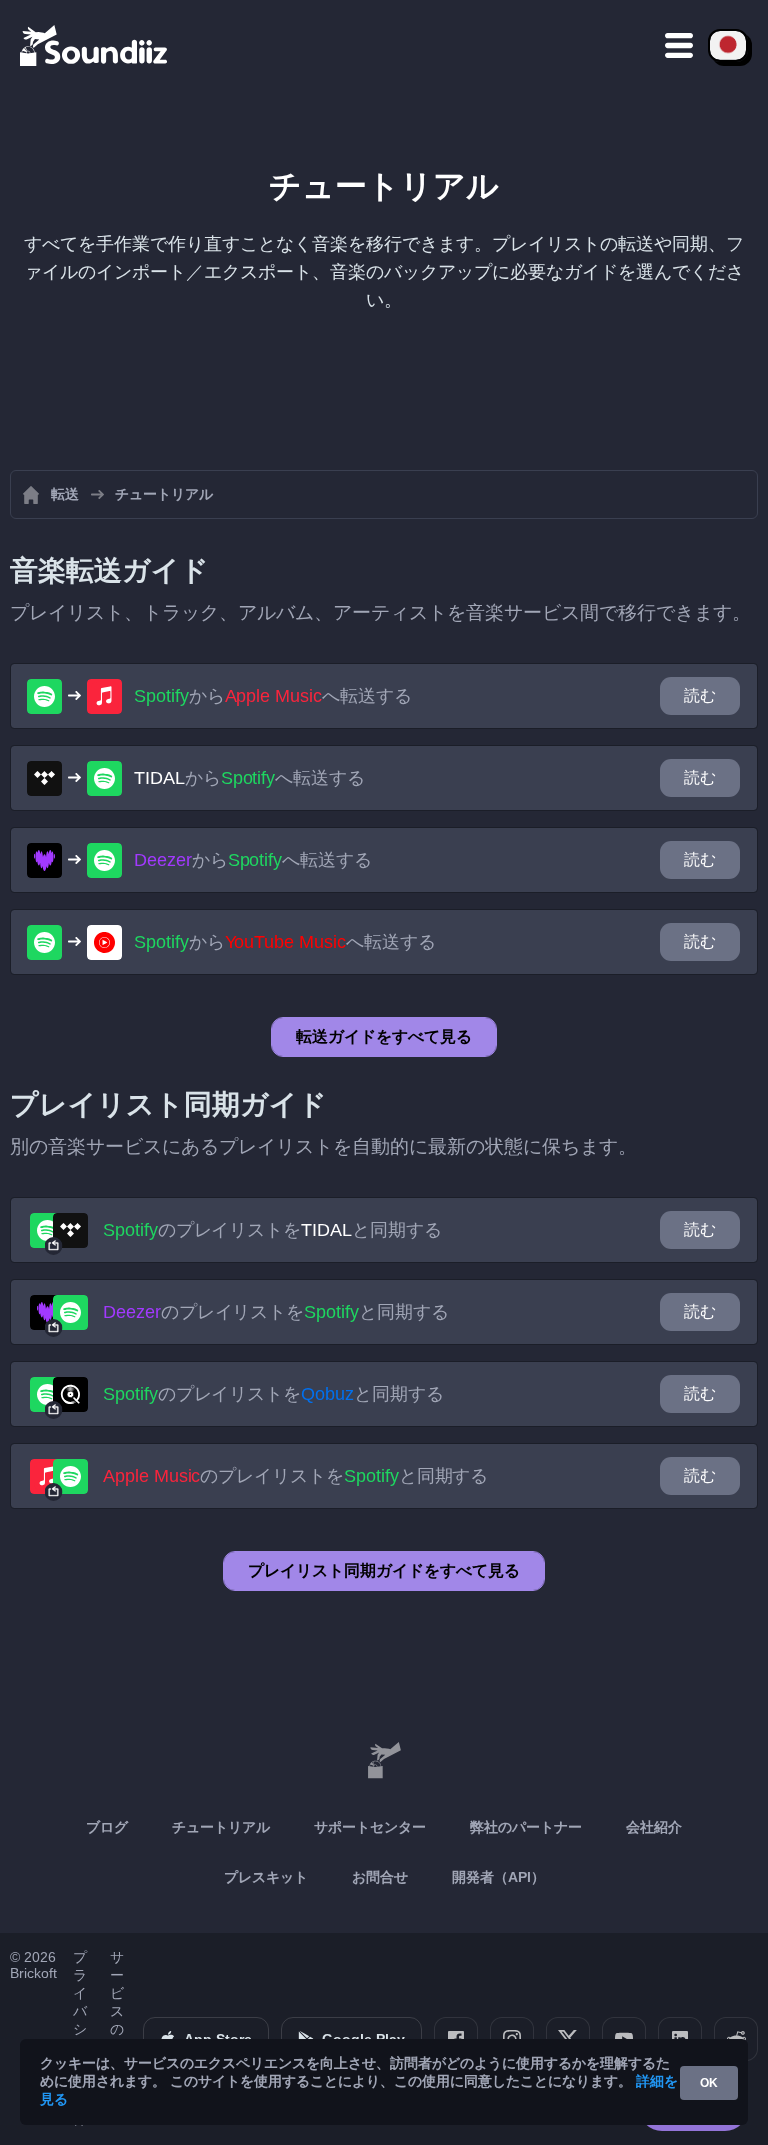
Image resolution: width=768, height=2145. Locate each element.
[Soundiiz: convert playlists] (384, 1761)
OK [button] (709, 2083)
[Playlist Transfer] (95, 45)
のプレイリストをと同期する (272, 1230)
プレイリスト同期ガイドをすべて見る (384, 1570)
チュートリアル (221, 1827)
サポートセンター (370, 1827)
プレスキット (266, 1877)
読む (700, 695)
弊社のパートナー (526, 1827)
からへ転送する (273, 696)
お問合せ (380, 1877)
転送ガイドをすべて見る (384, 1036)
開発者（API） (498, 1877)
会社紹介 (654, 1827)
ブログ (107, 1827)
